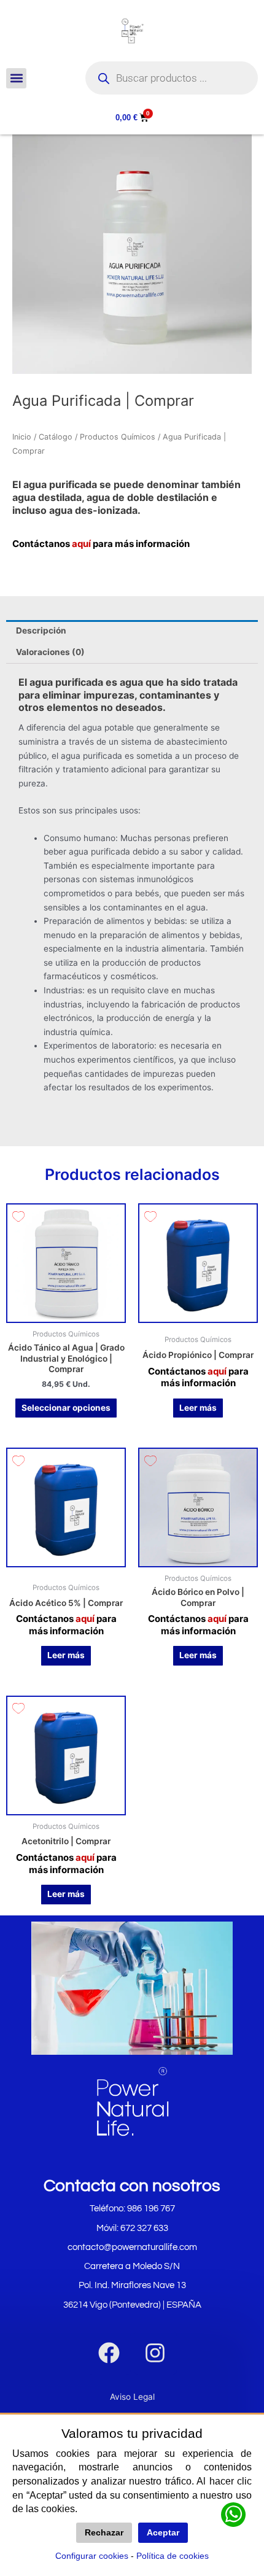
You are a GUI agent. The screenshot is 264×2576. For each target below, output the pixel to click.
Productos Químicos (118, 437)
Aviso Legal (132, 2397)
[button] (16, 78)
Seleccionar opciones (66, 1408)
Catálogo (56, 437)
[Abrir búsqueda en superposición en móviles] (172, 78)
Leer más (198, 1408)
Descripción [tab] (41, 630)
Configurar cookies (92, 2556)
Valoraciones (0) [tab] (50, 652)
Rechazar (104, 2533)
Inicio (22, 437)
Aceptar (163, 2533)
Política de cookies (173, 2556)
